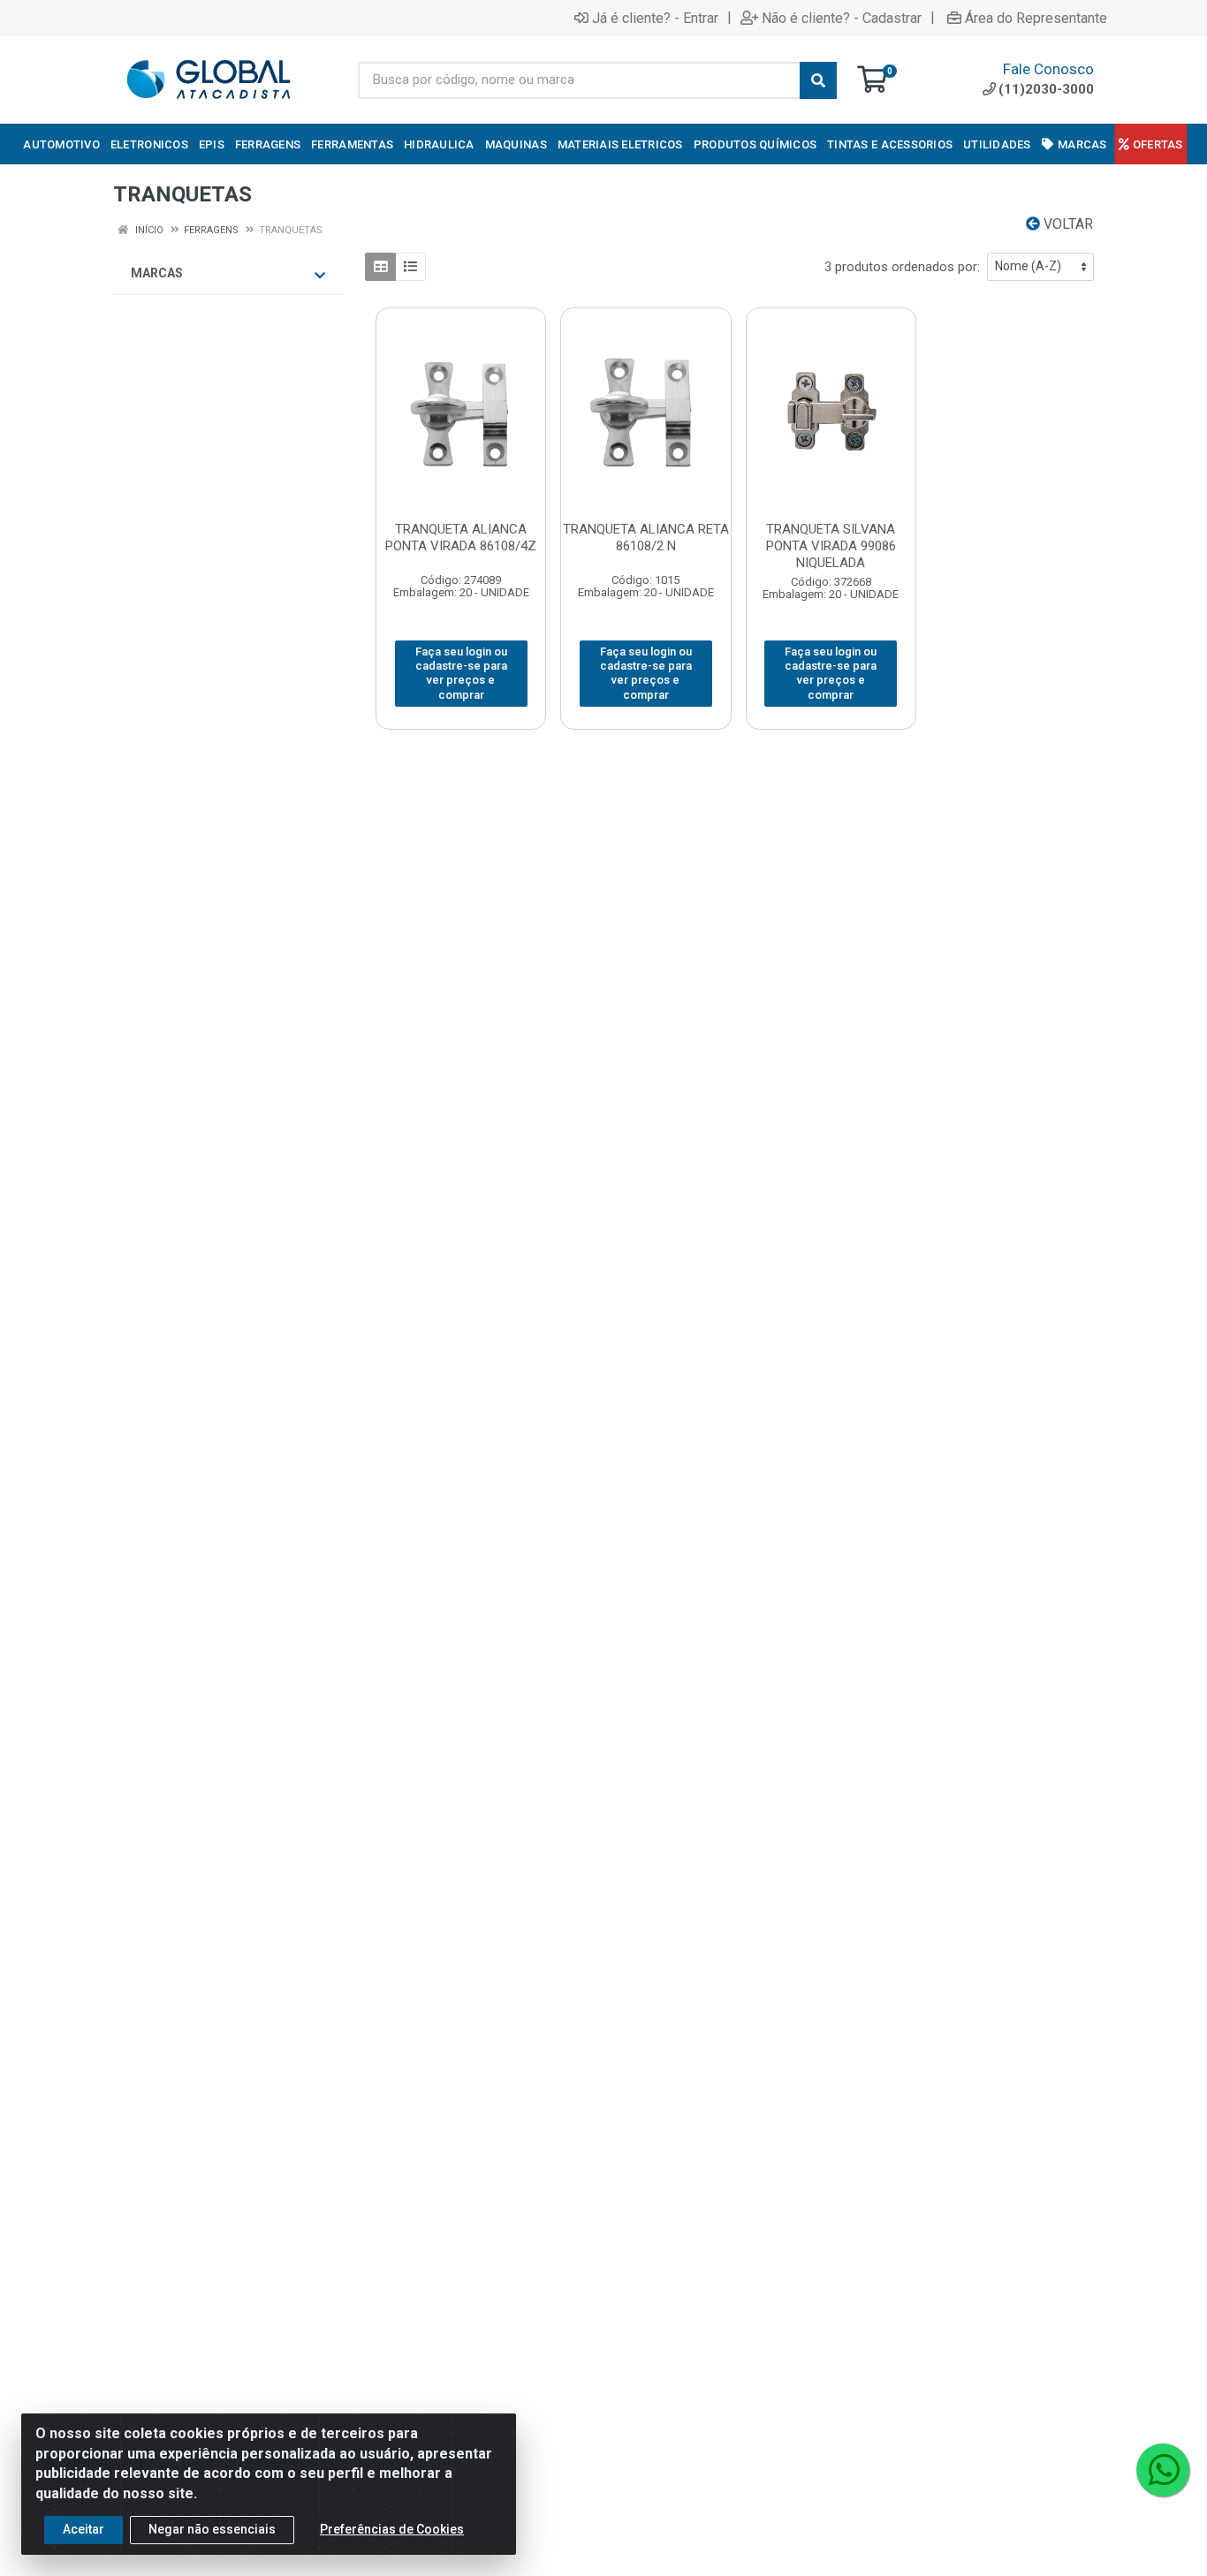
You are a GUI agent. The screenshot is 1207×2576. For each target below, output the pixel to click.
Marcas (157, 273)
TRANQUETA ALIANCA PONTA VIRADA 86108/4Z (461, 538)
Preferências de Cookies (392, 2529)
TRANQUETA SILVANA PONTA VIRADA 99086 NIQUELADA (831, 546)
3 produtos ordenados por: (902, 267)
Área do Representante (1036, 18)
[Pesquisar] (818, 80)
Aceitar (84, 2529)
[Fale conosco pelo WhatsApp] (1163, 2470)
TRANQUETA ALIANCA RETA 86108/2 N (646, 538)
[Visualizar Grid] (380, 267)
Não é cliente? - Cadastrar (842, 18)
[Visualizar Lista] (410, 267)
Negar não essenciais (212, 2529)
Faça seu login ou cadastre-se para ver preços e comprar (461, 673)
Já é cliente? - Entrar (655, 18)
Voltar (1067, 224)
